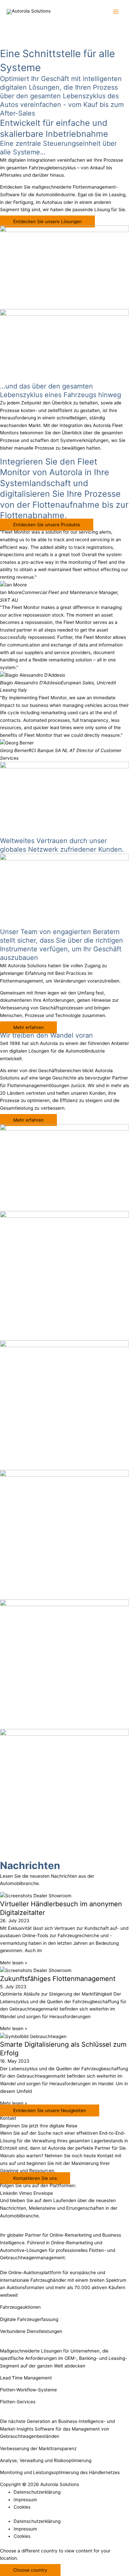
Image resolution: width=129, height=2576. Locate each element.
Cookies (22, 2507)
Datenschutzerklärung (37, 2492)
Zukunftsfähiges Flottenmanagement (58, 1979)
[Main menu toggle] (116, 12)
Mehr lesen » (14, 1963)
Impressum (25, 2500)
